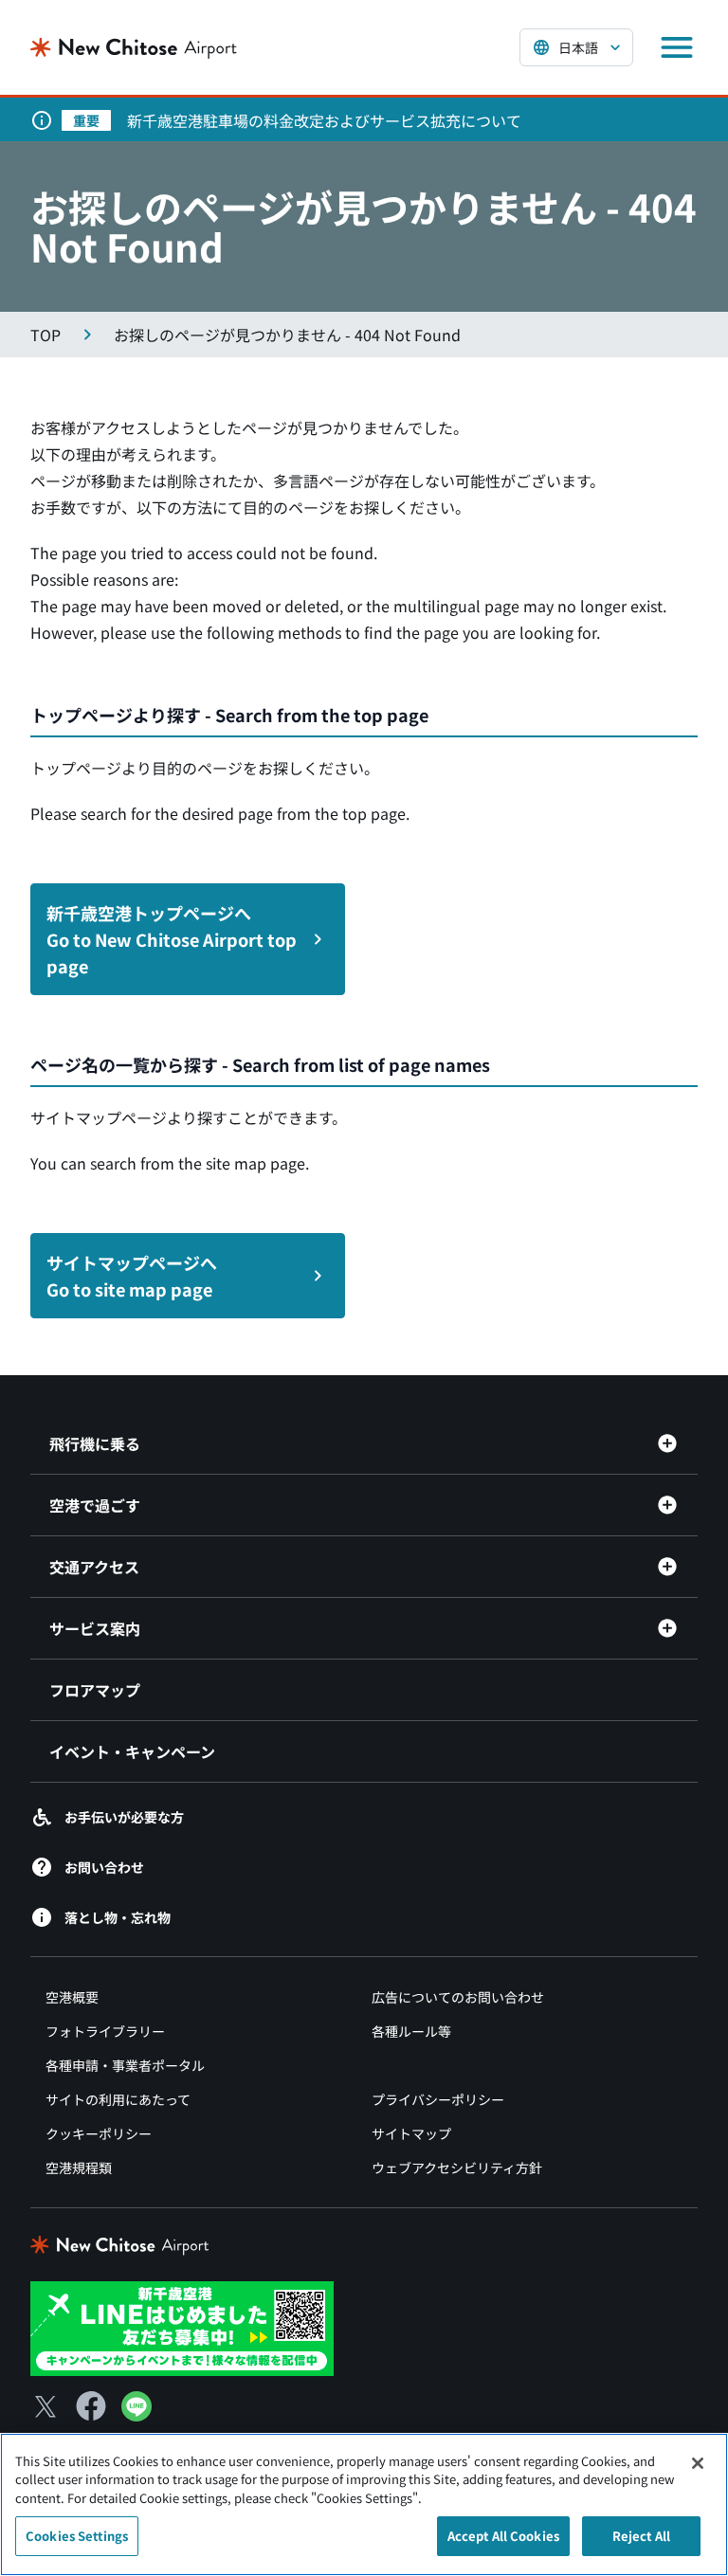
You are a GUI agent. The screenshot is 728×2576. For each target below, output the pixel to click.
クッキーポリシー (99, 2133)
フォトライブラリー (105, 2031)
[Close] (698, 2463)
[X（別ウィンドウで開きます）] (45, 2406)
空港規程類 (79, 2168)
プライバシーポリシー (438, 2099)
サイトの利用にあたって (118, 2099)
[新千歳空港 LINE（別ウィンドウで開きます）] (182, 2327)
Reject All (641, 2536)
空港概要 (72, 1997)
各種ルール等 (411, 2031)
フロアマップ (95, 1690)
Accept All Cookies (503, 2536)
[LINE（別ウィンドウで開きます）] (136, 2415)
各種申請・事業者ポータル (125, 2065)
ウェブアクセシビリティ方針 (457, 2168)
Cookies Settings (77, 2536)
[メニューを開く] (677, 47)
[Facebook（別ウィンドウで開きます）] (91, 2406)
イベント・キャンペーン (132, 1751)
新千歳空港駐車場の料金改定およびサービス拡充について (324, 120)
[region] (364, 2504)
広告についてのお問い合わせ (458, 1997)
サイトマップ (411, 2133)
